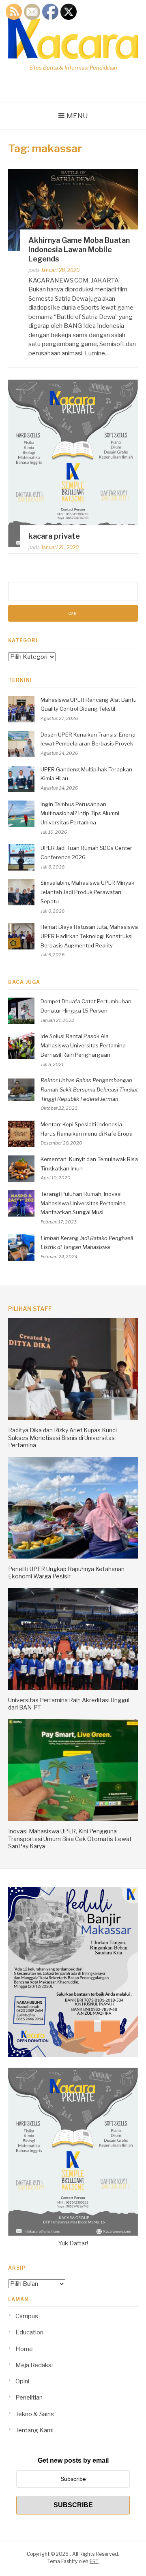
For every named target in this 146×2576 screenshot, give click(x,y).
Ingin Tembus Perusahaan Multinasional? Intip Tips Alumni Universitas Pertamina (80, 813)
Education (29, 2332)
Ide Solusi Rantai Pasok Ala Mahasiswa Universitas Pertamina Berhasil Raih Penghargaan (83, 1045)
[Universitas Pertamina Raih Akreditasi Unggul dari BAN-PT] (73, 1688)
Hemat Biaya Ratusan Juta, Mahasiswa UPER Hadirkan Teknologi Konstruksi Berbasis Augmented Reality (89, 936)
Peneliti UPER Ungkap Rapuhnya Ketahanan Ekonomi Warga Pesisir (66, 1573)
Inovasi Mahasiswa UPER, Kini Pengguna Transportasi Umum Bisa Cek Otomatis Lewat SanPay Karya (70, 1838)
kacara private (54, 536)
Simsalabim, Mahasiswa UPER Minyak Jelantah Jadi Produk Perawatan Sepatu (87, 892)
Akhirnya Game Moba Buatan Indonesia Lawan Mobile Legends (79, 250)
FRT (94, 2561)
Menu (77, 116)
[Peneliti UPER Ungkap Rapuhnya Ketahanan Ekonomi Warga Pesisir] (73, 1557)
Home (24, 2349)
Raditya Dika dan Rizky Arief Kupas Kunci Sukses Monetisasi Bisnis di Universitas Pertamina (62, 1437)
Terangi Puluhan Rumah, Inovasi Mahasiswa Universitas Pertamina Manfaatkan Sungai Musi (83, 1203)
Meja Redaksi (34, 2365)
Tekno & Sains (35, 2414)
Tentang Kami (34, 2430)
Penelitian (29, 2398)
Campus (27, 2316)
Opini (22, 2381)
